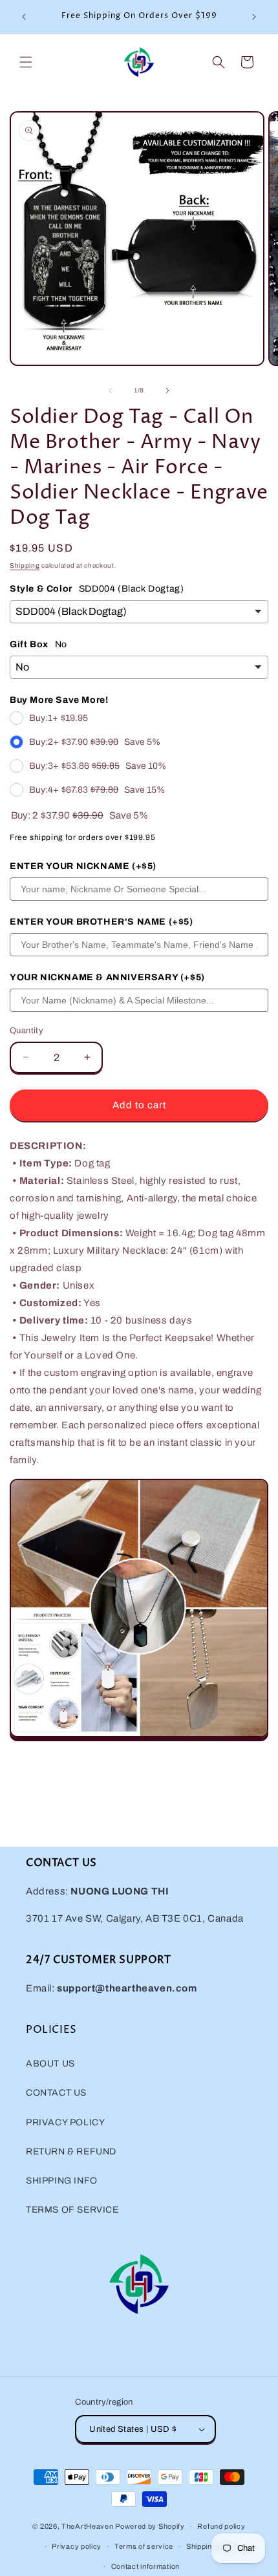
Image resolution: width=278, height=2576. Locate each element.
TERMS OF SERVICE (72, 2210)
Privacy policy (77, 2546)
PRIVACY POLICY (65, 2122)
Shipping (25, 565)
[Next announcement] (254, 17)
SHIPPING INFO (62, 2181)
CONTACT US (56, 2093)
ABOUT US (50, 2064)
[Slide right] (167, 391)
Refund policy (221, 2526)
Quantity (27, 1031)
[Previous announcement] (24, 17)
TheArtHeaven (87, 2526)
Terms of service (144, 2546)
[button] (26, 62)
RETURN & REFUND (71, 2152)
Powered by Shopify (150, 2526)
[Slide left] (111, 391)
